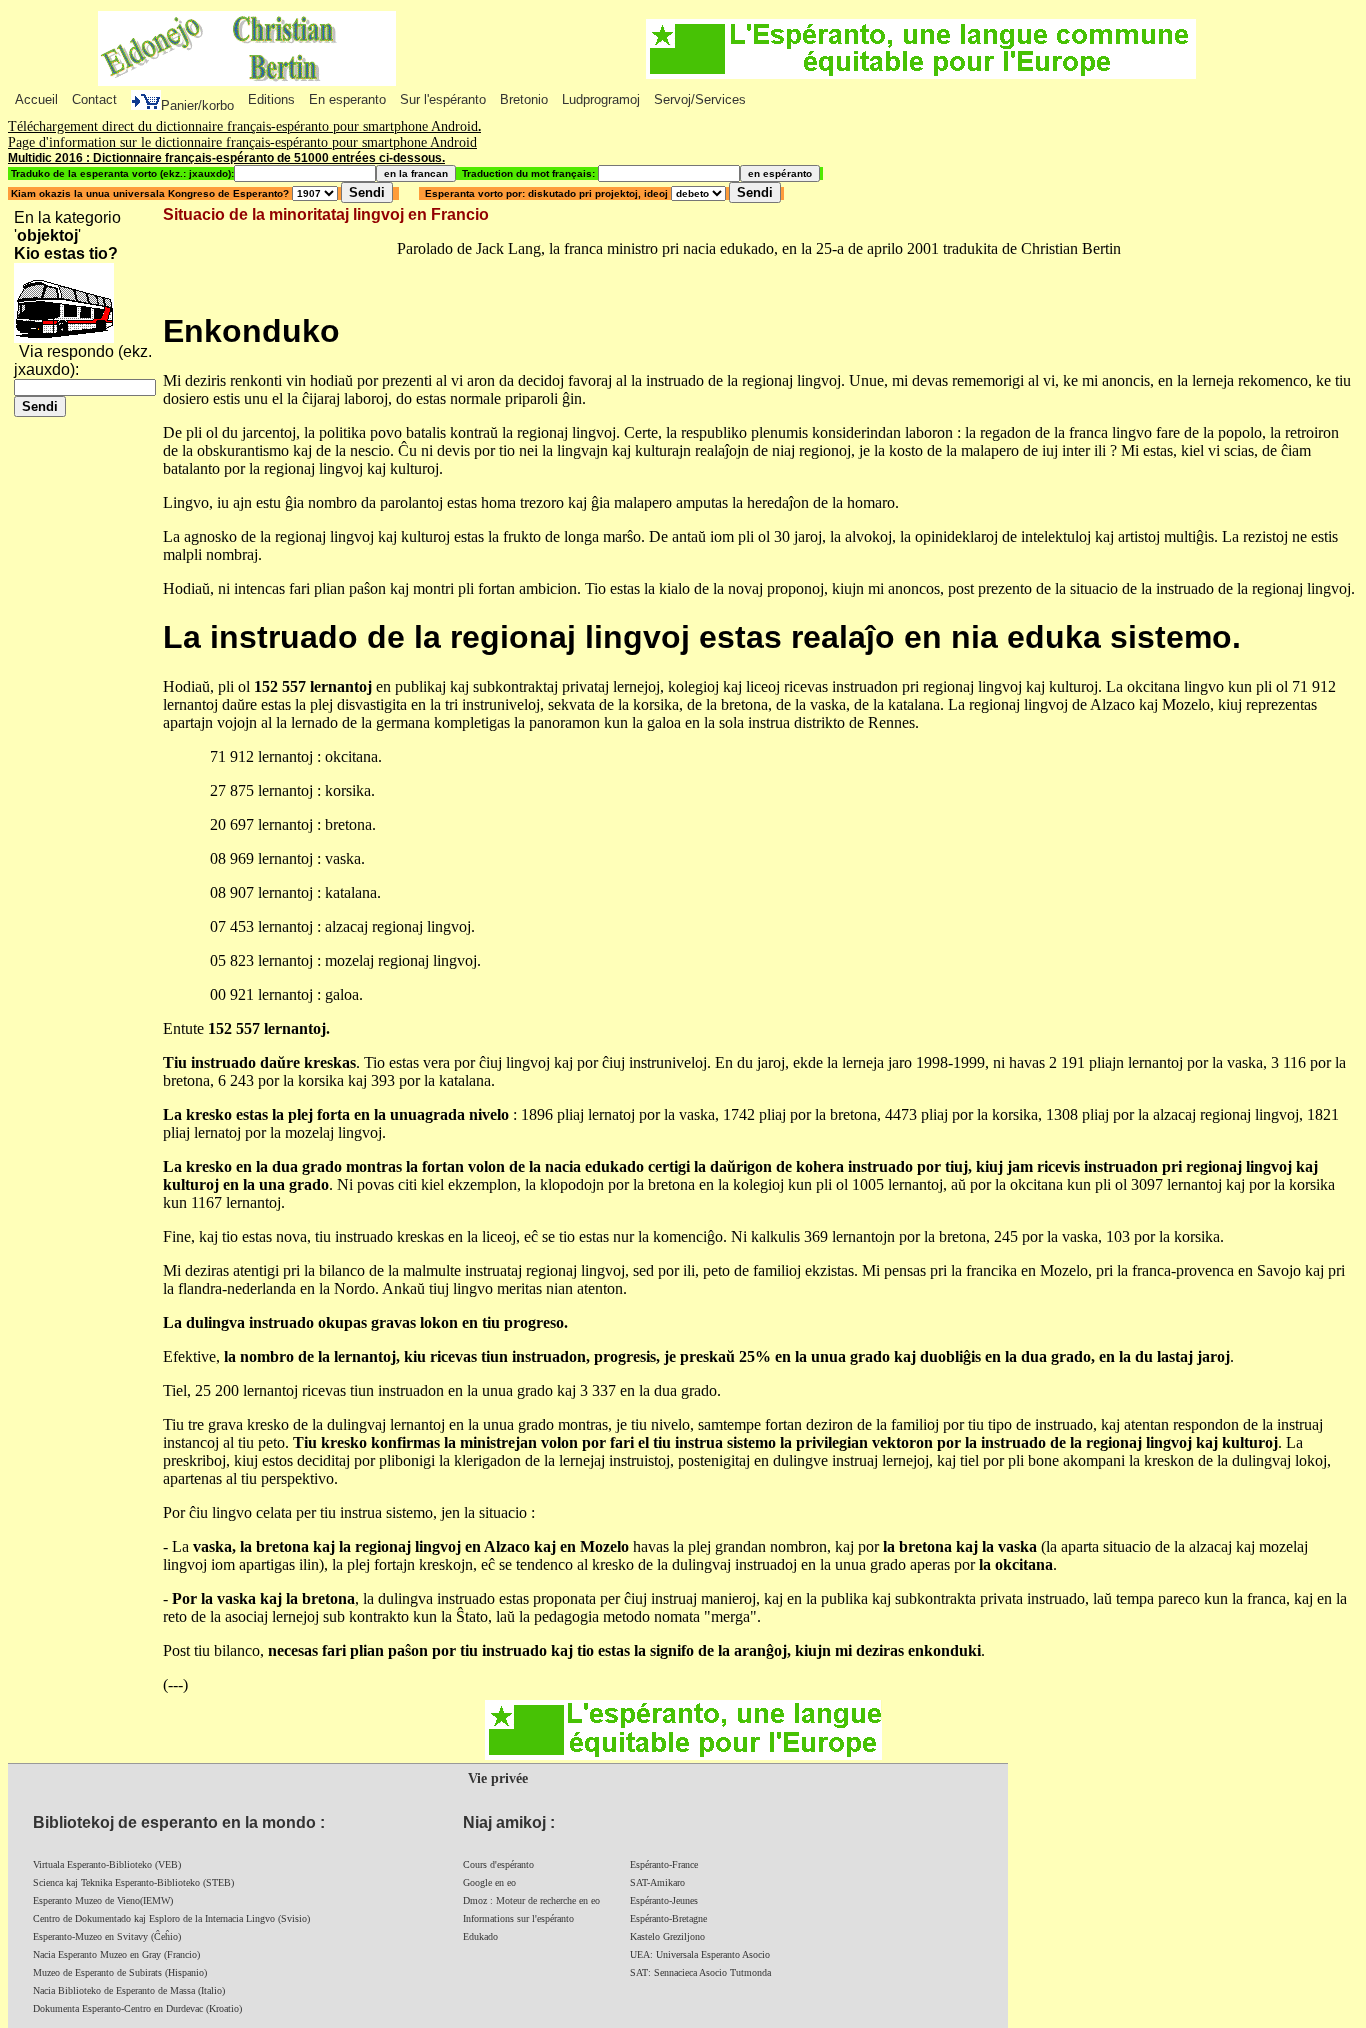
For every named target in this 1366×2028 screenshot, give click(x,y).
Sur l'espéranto (443, 99)
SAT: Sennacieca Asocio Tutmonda (700, 1972)
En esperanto (347, 99)
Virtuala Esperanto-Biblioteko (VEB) (107, 1864)
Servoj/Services (700, 99)
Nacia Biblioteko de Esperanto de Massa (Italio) (129, 1990)
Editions (271, 99)
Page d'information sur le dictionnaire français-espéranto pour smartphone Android (242, 142)
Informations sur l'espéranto (518, 1918)
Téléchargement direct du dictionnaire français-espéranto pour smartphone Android (243, 126)
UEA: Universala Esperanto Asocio (700, 1954)
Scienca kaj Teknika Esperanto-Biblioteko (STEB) (133, 1882)
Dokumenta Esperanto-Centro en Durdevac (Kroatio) (137, 2008)
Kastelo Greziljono (667, 1936)
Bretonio (524, 99)
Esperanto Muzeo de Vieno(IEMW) (103, 1900)
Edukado (480, 1936)
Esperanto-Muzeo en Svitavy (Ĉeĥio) (107, 1936)
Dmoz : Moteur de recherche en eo (531, 1900)
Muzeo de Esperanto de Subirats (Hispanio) (120, 1972)
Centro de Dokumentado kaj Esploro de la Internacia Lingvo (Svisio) (171, 1918)
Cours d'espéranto (498, 1864)
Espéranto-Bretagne (668, 1918)
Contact (94, 99)
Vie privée (498, 1778)
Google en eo (489, 1882)
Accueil (36, 99)
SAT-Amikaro (657, 1882)
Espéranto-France (664, 1864)
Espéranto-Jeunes (664, 1900)
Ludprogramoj (601, 99)
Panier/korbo (197, 105)
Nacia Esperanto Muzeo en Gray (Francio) (116, 1954)
